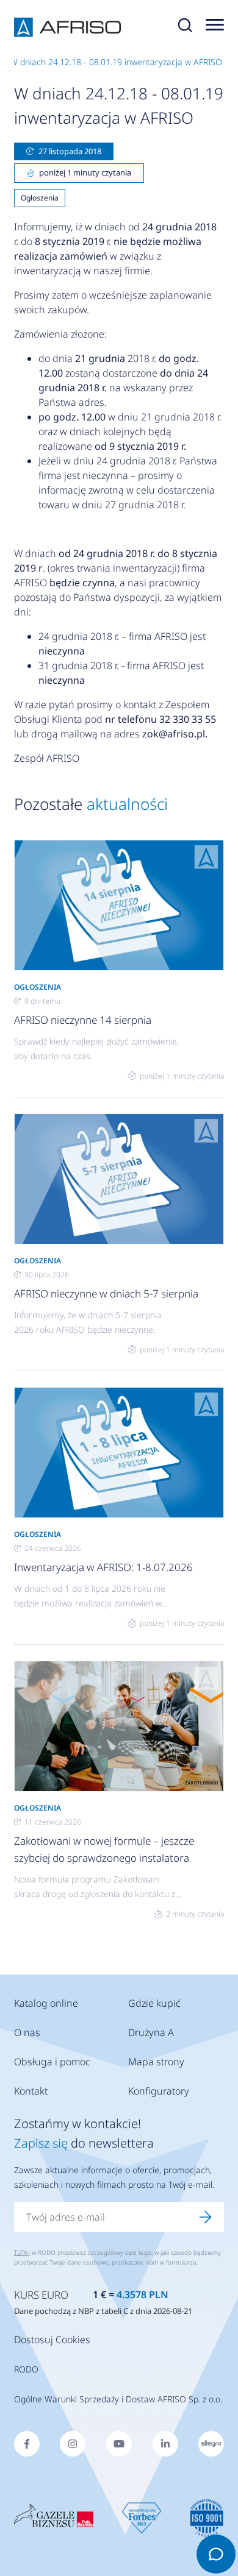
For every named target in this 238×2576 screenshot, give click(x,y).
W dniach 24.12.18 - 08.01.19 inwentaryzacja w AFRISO (116, 62)
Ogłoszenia (40, 198)
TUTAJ (22, 2252)
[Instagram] (73, 2444)
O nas (27, 2032)
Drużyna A (151, 2032)
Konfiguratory (159, 2091)
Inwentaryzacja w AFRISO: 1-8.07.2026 (103, 1567)
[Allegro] (211, 2444)
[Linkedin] (165, 2444)
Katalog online (46, 2003)
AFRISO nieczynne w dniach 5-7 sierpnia (106, 1293)
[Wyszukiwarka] (185, 27)
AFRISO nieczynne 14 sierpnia (83, 1020)
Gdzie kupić (154, 2003)
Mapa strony (156, 2062)
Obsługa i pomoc (52, 2062)
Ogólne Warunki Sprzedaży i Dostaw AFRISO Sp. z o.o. (118, 2399)
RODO (26, 2369)
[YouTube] (119, 2444)
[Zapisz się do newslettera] (206, 2217)
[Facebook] (27, 2444)
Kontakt (31, 2091)
